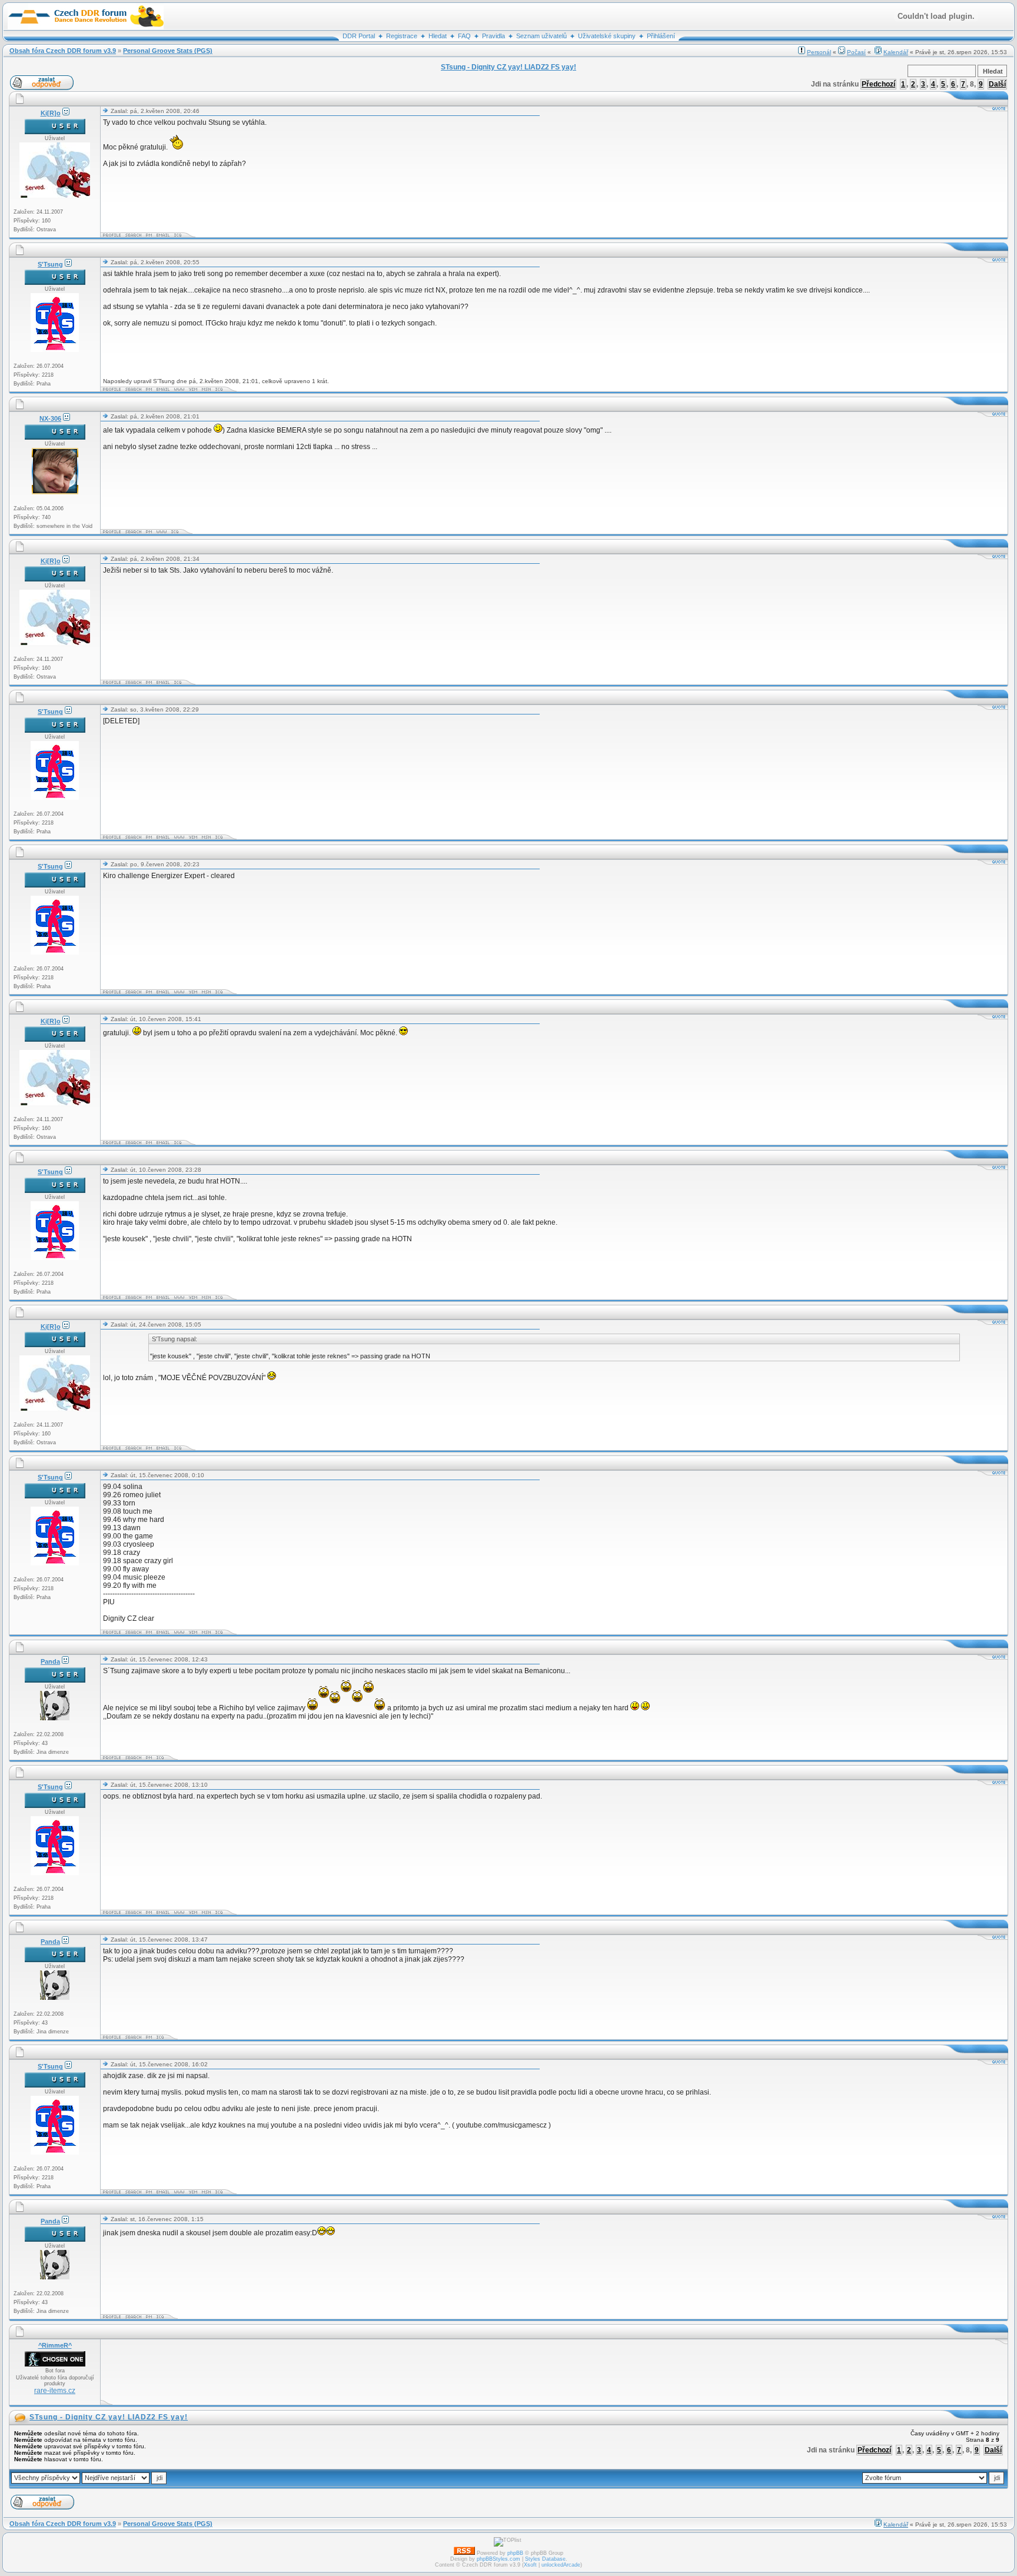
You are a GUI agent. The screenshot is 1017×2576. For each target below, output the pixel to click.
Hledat (438, 36)
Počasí (856, 52)
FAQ (464, 36)
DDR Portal (359, 36)
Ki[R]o (51, 113)
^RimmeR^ (55, 2345)
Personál (819, 52)
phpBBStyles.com (498, 2559)
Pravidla (493, 36)
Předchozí (878, 84)
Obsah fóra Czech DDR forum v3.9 (63, 51)
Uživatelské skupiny (607, 36)
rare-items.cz (55, 2391)
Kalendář (896, 52)
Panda (50, 1661)
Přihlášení (661, 36)
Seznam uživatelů (541, 36)
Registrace (402, 36)
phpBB (515, 2553)
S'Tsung (50, 264)
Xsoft (530, 2565)
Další (997, 84)
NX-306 (50, 418)
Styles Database (545, 2559)
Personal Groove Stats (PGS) (168, 51)
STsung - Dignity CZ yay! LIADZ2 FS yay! (109, 2417)
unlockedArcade (561, 2565)
